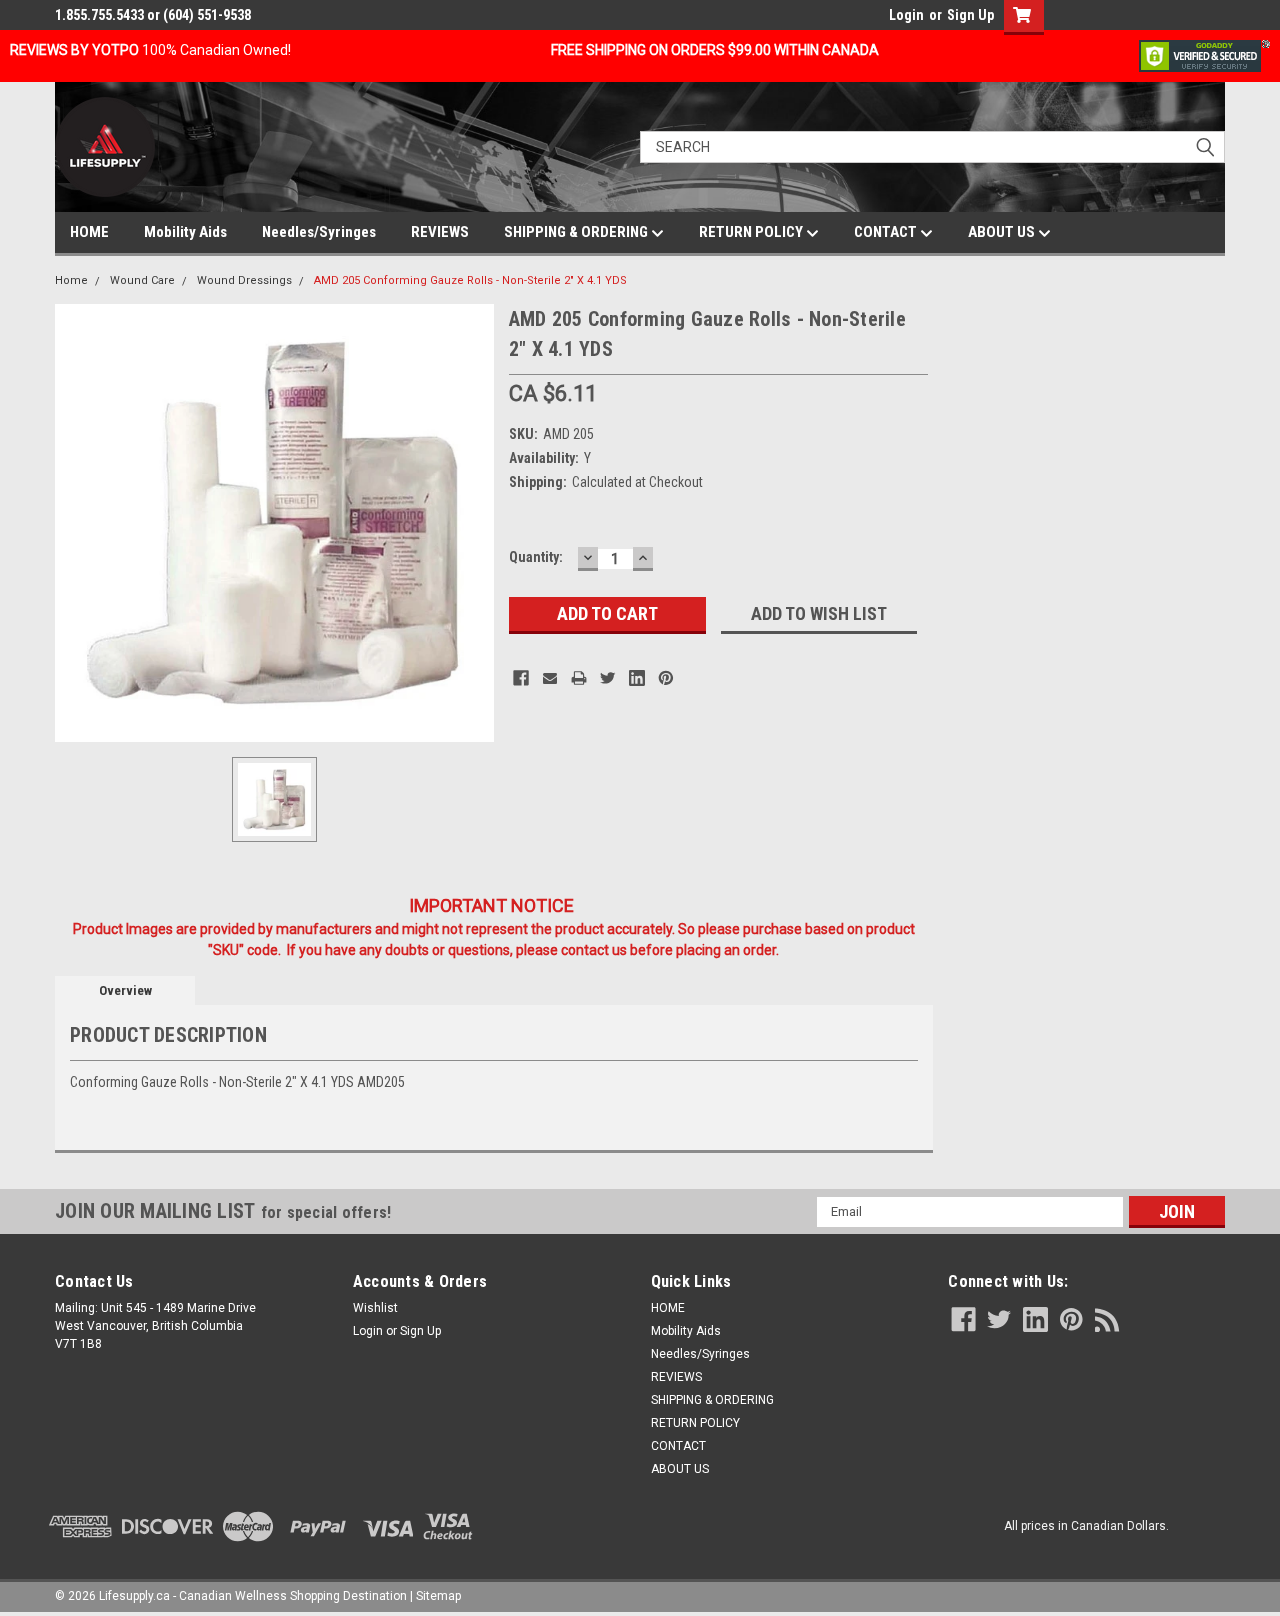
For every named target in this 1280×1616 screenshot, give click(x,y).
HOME (89, 232)
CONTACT (887, 232)
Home (71, 280)
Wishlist (375, 1308)
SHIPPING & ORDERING (577, 232)
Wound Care (142, 280)
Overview (125, 990)
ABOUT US (1003, 232)
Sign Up (970, 15)
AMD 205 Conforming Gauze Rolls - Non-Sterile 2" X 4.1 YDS (470, 280)
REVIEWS (440, 232)
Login (906, 15)
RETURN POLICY (752, 232)
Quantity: (536, 557)
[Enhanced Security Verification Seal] (1204, 55)
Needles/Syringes (319, 232)
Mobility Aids (185, 232)
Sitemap (438, 1596)
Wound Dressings (244, 280)
